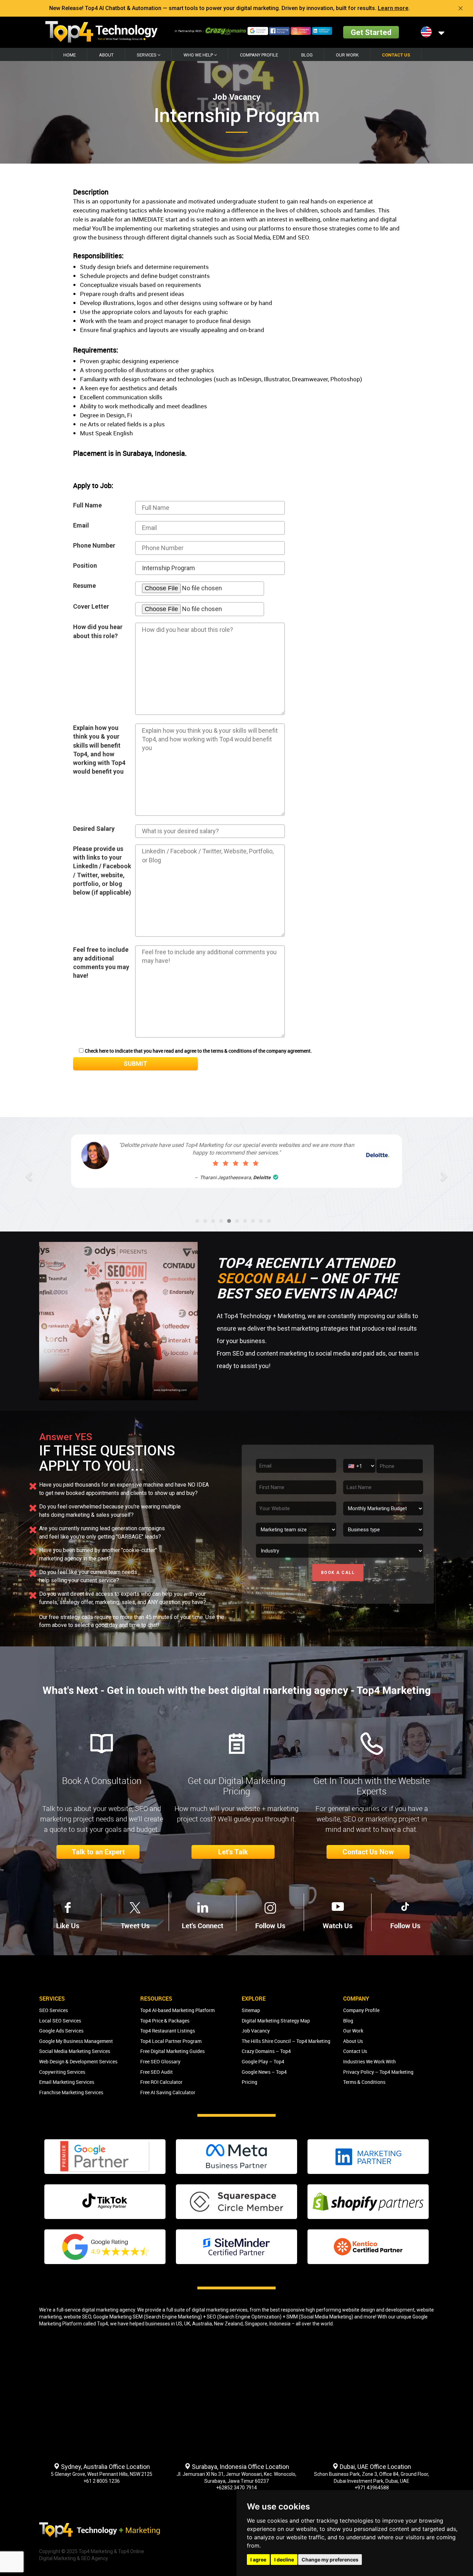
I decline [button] (284, 2560)
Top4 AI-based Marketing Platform (177, 2010)
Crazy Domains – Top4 (266, 2051)
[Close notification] (461, 8)
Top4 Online (131, 2551)
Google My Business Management (76, 2041)
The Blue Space (256, 1177)
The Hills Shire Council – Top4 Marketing (286, 2041)
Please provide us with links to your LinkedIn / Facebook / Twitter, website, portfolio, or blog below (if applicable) (102, 871)
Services (147, 55)
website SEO (77, 2317)
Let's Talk (233, 1852)
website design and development (378, 2310)
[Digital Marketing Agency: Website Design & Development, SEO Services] (101, 32)
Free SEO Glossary (160, 2061)
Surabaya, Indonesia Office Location (240, 2467)
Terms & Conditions (364, 2082)
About (106, 55)
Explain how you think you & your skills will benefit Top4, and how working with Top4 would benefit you (99, 750)
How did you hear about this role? (98, 631)
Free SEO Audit (157, 2072)
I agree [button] (258, 2560)
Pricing (249, 2082)
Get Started (371, 32)
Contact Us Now (368, 1852)
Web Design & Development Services (78, 2061)
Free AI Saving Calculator (168, 2092)
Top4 (102, 2324)
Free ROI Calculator (161, 2082)
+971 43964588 (372, 2488)
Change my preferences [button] (330, 2560)
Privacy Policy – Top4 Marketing (378, 2072)
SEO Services (53, 2010)
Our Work (347, 55)
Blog (307, 55)
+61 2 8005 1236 (102, 2481)
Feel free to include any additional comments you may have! (101, 963)
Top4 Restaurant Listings (168, 2031)
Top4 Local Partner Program (171, 2041)
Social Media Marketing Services (75, 2051)
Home (70, 55)
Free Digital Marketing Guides (172, 2051)
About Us (353, 2041)
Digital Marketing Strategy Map (276, 2021)
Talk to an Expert (98, 1852)
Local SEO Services (60, 2021)
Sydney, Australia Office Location (105, 2467)
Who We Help (199, 55)
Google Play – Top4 (263, 2061)
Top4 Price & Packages (165, 2021)
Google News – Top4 (264, 2072)
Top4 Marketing (96, 2551)
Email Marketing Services (67, 2082)
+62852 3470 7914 (237, 2488)
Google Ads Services (61, 2031)
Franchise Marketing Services (71, 2092)
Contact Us (396, 55)
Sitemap (251, 2010)
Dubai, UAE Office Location (375, 2467)
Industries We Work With (369, 2061)
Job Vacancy (256, 2031)
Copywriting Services (62, 2072)
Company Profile (259, 55)
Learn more (393, 8)
